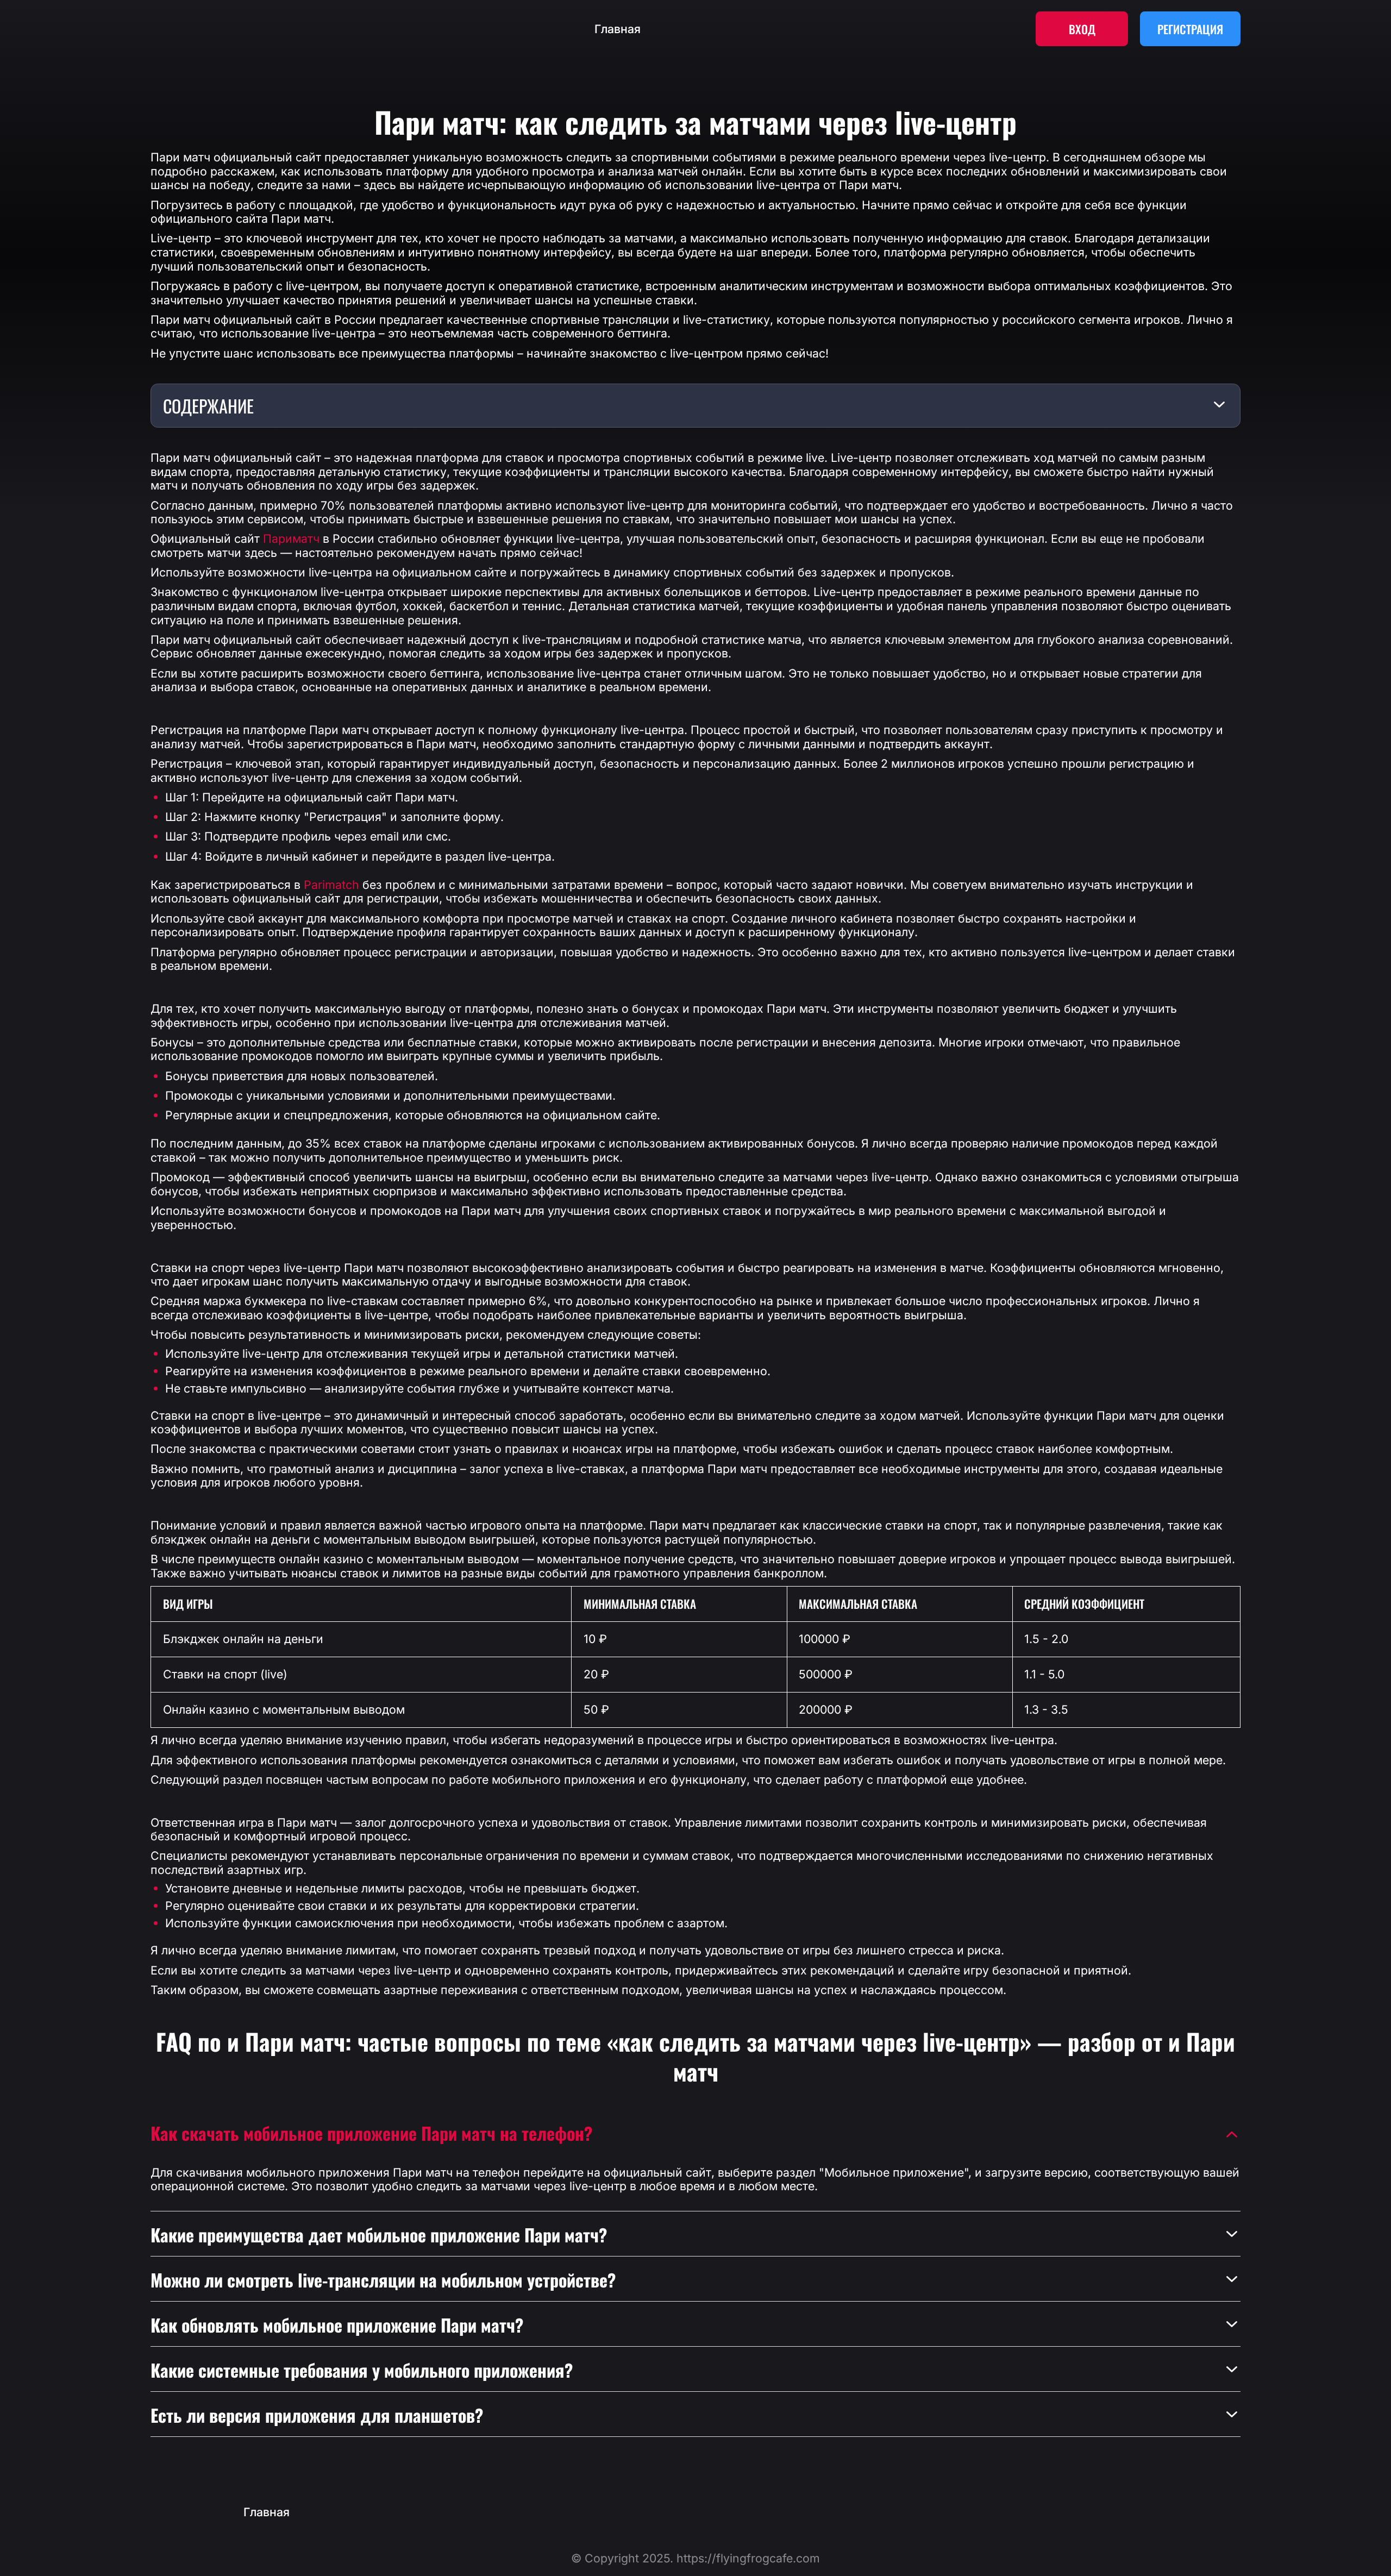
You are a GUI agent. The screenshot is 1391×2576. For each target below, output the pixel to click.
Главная (618, 29)
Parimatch (331, 885)
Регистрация (1190, 29)
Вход (1082, 29)
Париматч (291, 539)
